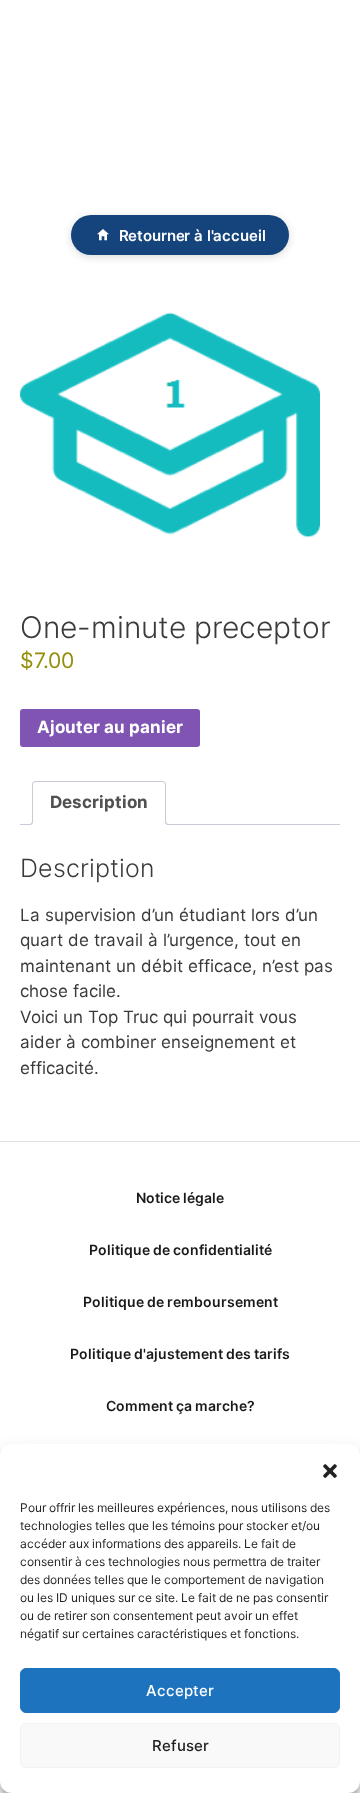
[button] (330, 1469)
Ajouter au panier (110, 727)
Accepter (180, 1690)
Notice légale (180, 1197)
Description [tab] (99, 802)
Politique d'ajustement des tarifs (180, 1353)
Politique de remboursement (180, 1301)
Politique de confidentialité (180, 1249)
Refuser (180, 1745)
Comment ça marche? (180, 1405)
